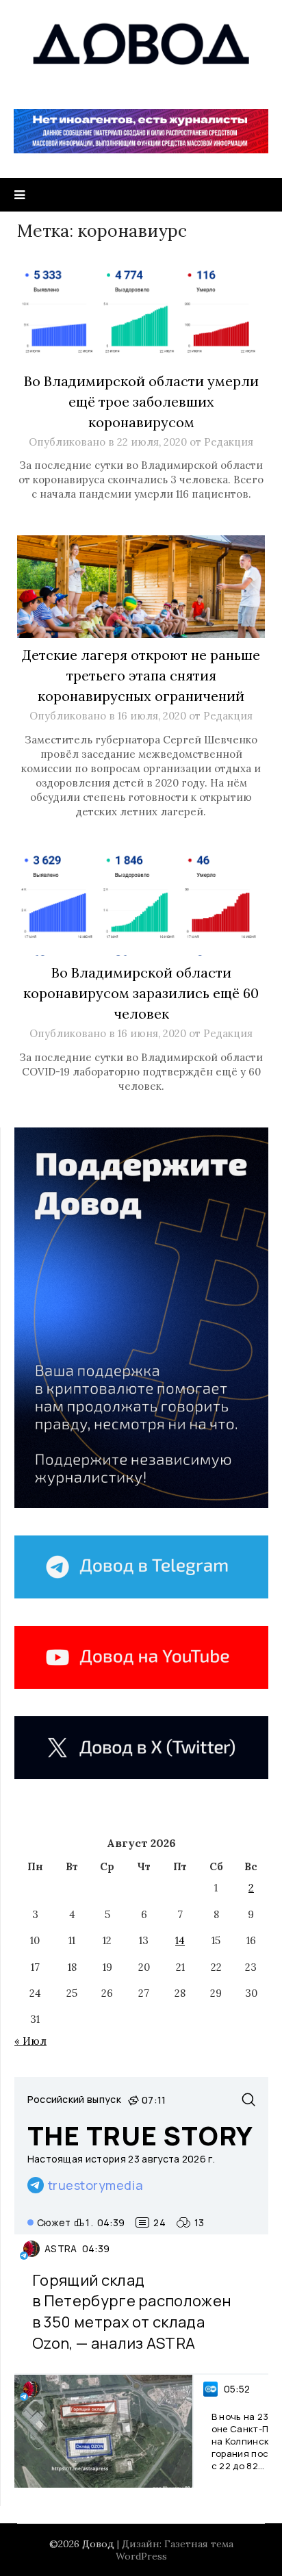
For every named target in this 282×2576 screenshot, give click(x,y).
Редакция (229, 442)
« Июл (30, 2041)
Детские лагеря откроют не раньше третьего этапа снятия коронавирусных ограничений (141, 675)
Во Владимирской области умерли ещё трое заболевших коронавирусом (141, 401)
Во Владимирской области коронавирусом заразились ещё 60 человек (141, 993)
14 (180, 1940)
